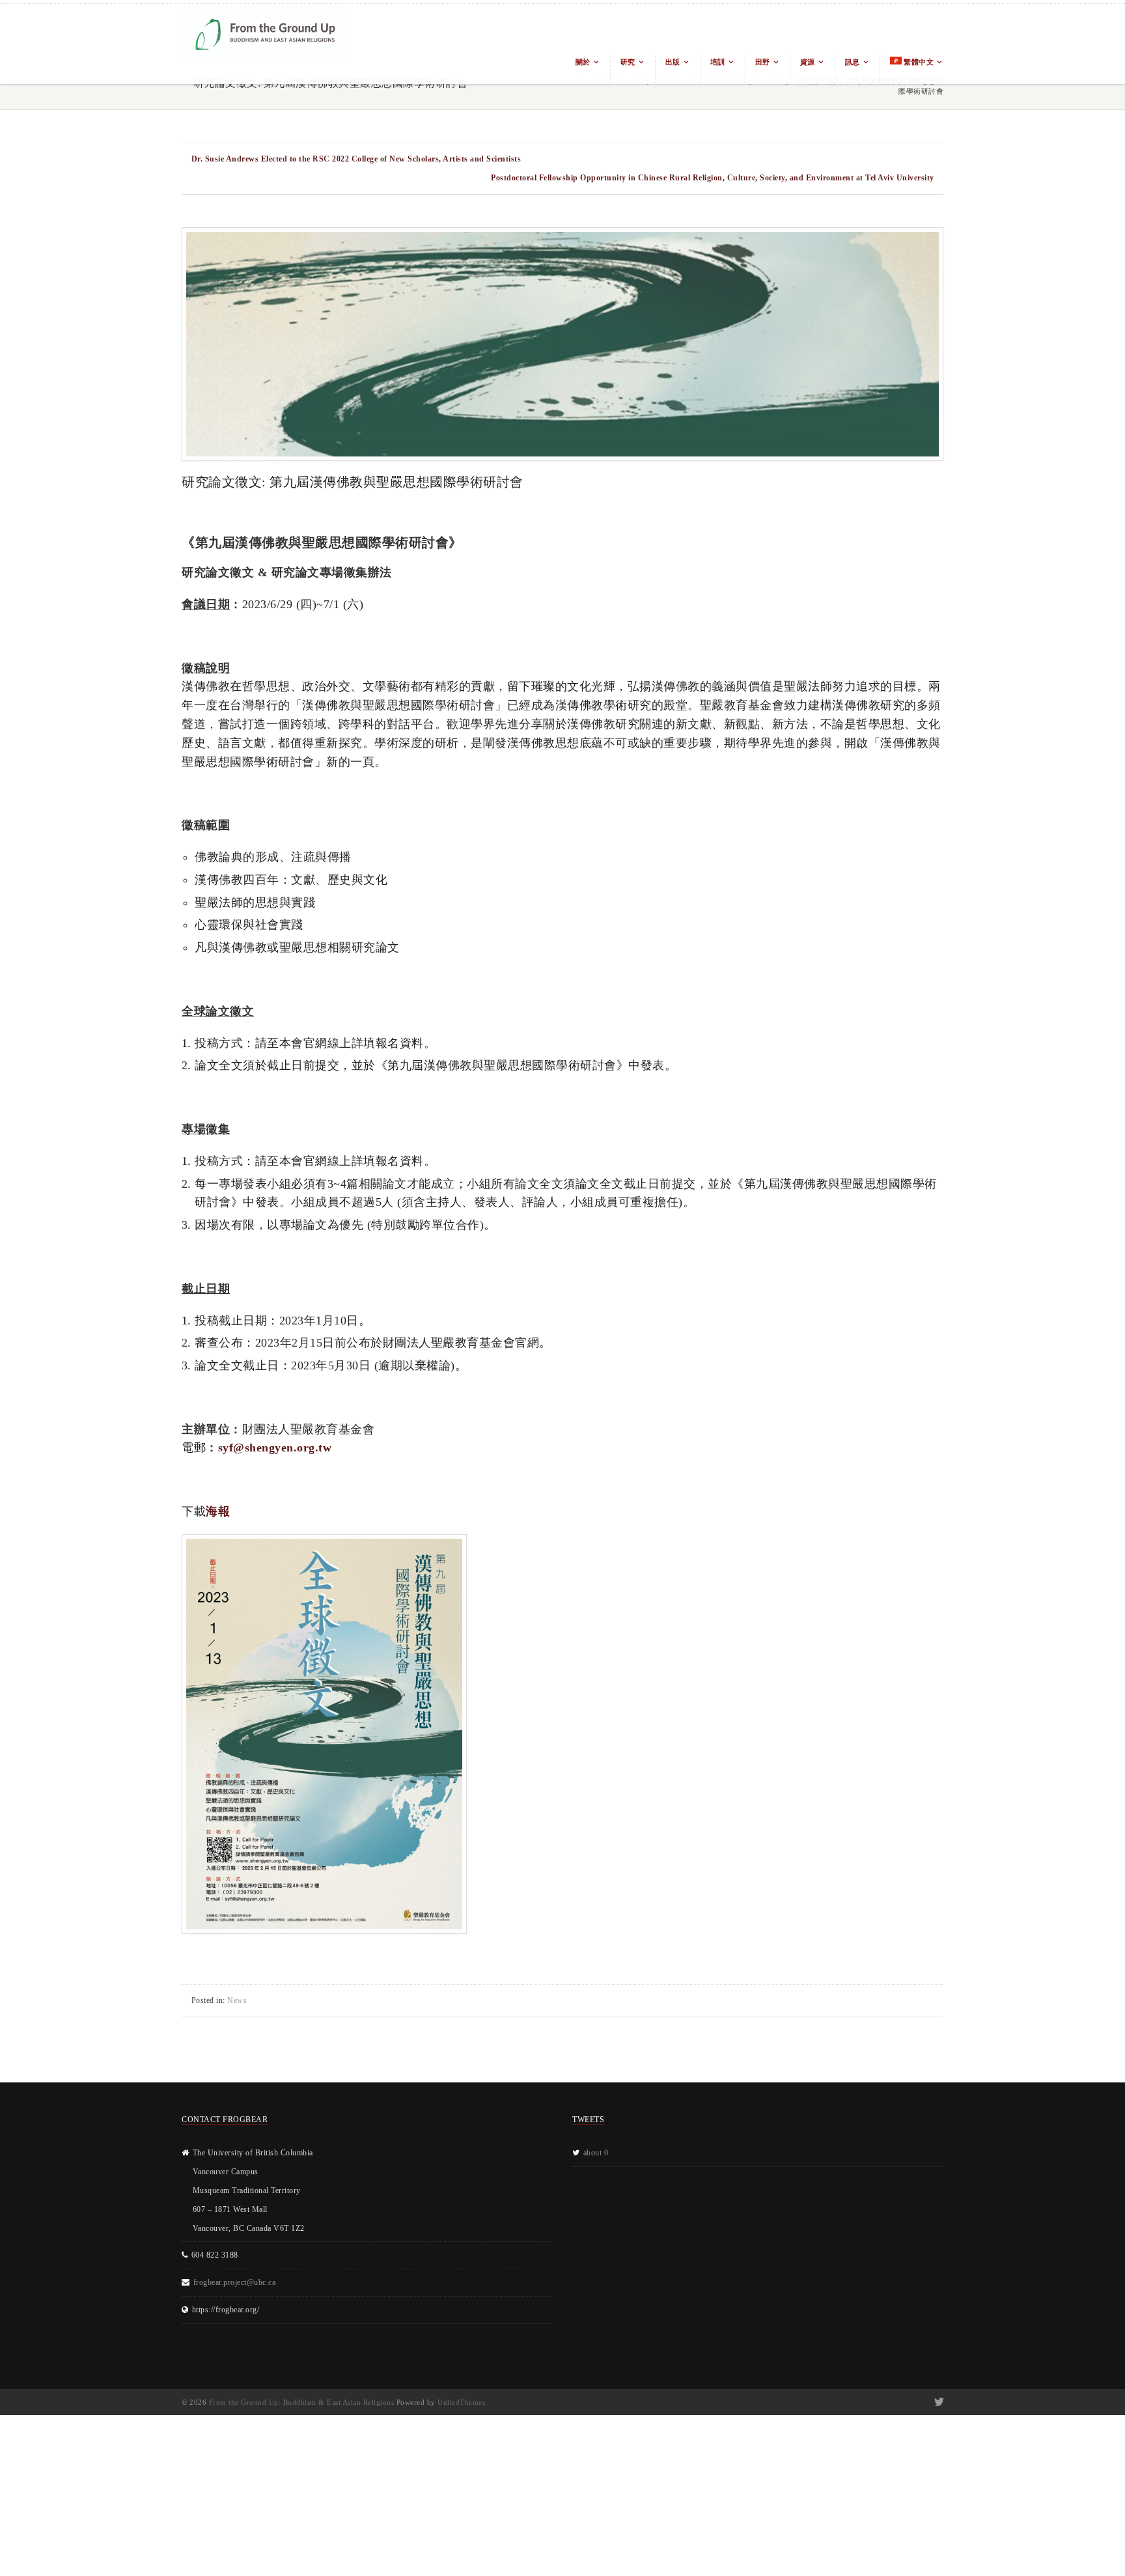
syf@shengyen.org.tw (275, 1448)
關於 (583, 62)
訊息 (853, 62)
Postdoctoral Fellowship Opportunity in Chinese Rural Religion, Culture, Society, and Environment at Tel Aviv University (713, 178)
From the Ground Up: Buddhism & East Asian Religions (302, 2402)
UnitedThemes (461, 2402)
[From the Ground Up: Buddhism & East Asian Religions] (266, 44)
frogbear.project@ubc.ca (235, 2282)
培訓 (718, 62)
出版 (673, 62)
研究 (628, 62)
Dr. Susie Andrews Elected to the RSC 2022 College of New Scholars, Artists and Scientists (356, 159)
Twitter (938, 2402)
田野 (763, 62)
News (237, 2000)
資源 (808, 62)
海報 (218, 1511)
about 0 (596, 2153)
